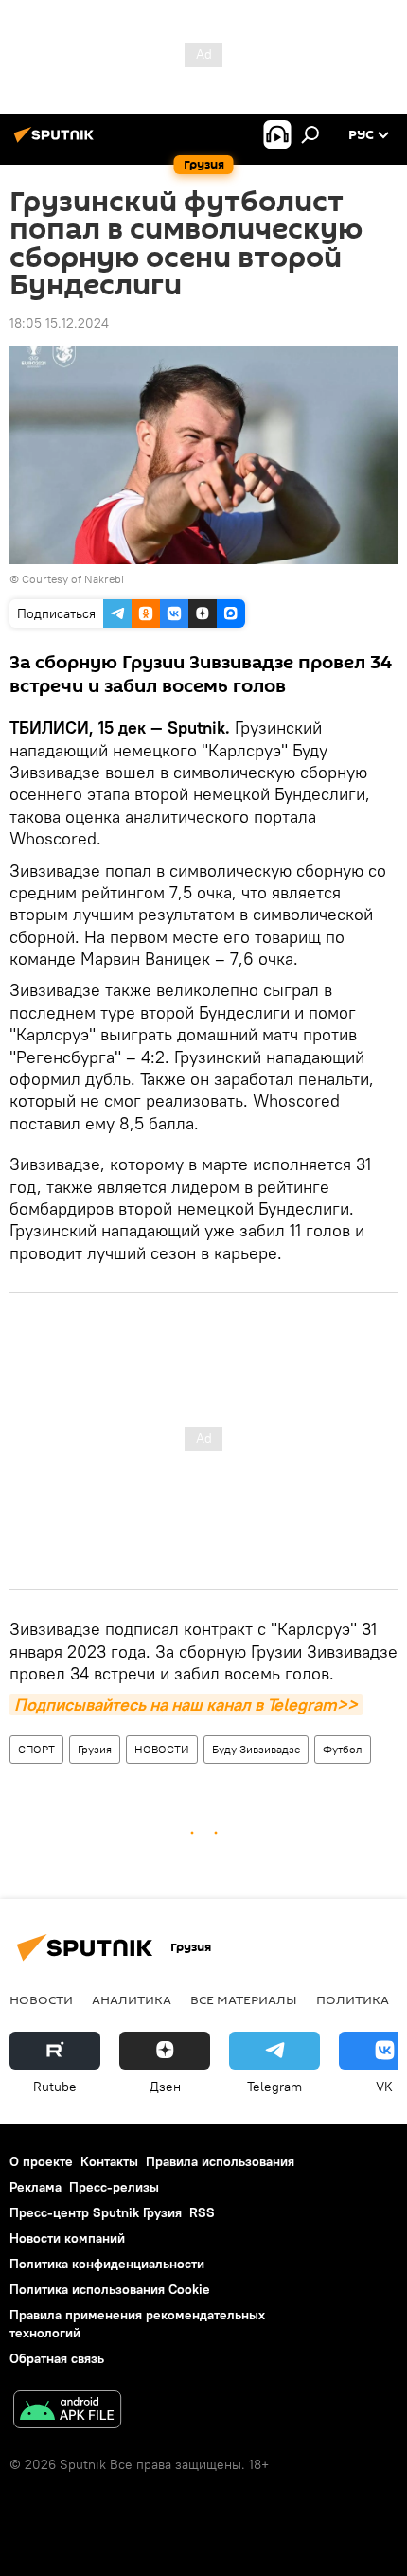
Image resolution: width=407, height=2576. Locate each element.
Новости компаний (67, 2238)
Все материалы (244, 1999)
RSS (202, 2212)
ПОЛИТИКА (353, 1999)
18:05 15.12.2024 (59, 323)
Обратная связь (57, 2358)
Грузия (95, 1749)
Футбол (343, 1749)
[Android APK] (67, 2412)
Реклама (35, 2187)
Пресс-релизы (114, 2187)
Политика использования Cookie (110, 2289)
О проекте (41, 2161)
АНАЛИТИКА (132, 1999)
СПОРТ (36, 1749)
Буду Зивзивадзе (256, 1749)
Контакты (109, 2161)
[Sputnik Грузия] (57, 142)
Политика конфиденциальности (107, 2264)
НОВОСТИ (162, 1749)
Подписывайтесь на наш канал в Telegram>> (186, 1705)
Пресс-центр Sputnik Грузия (96, 2212)
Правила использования (220, 2161)
